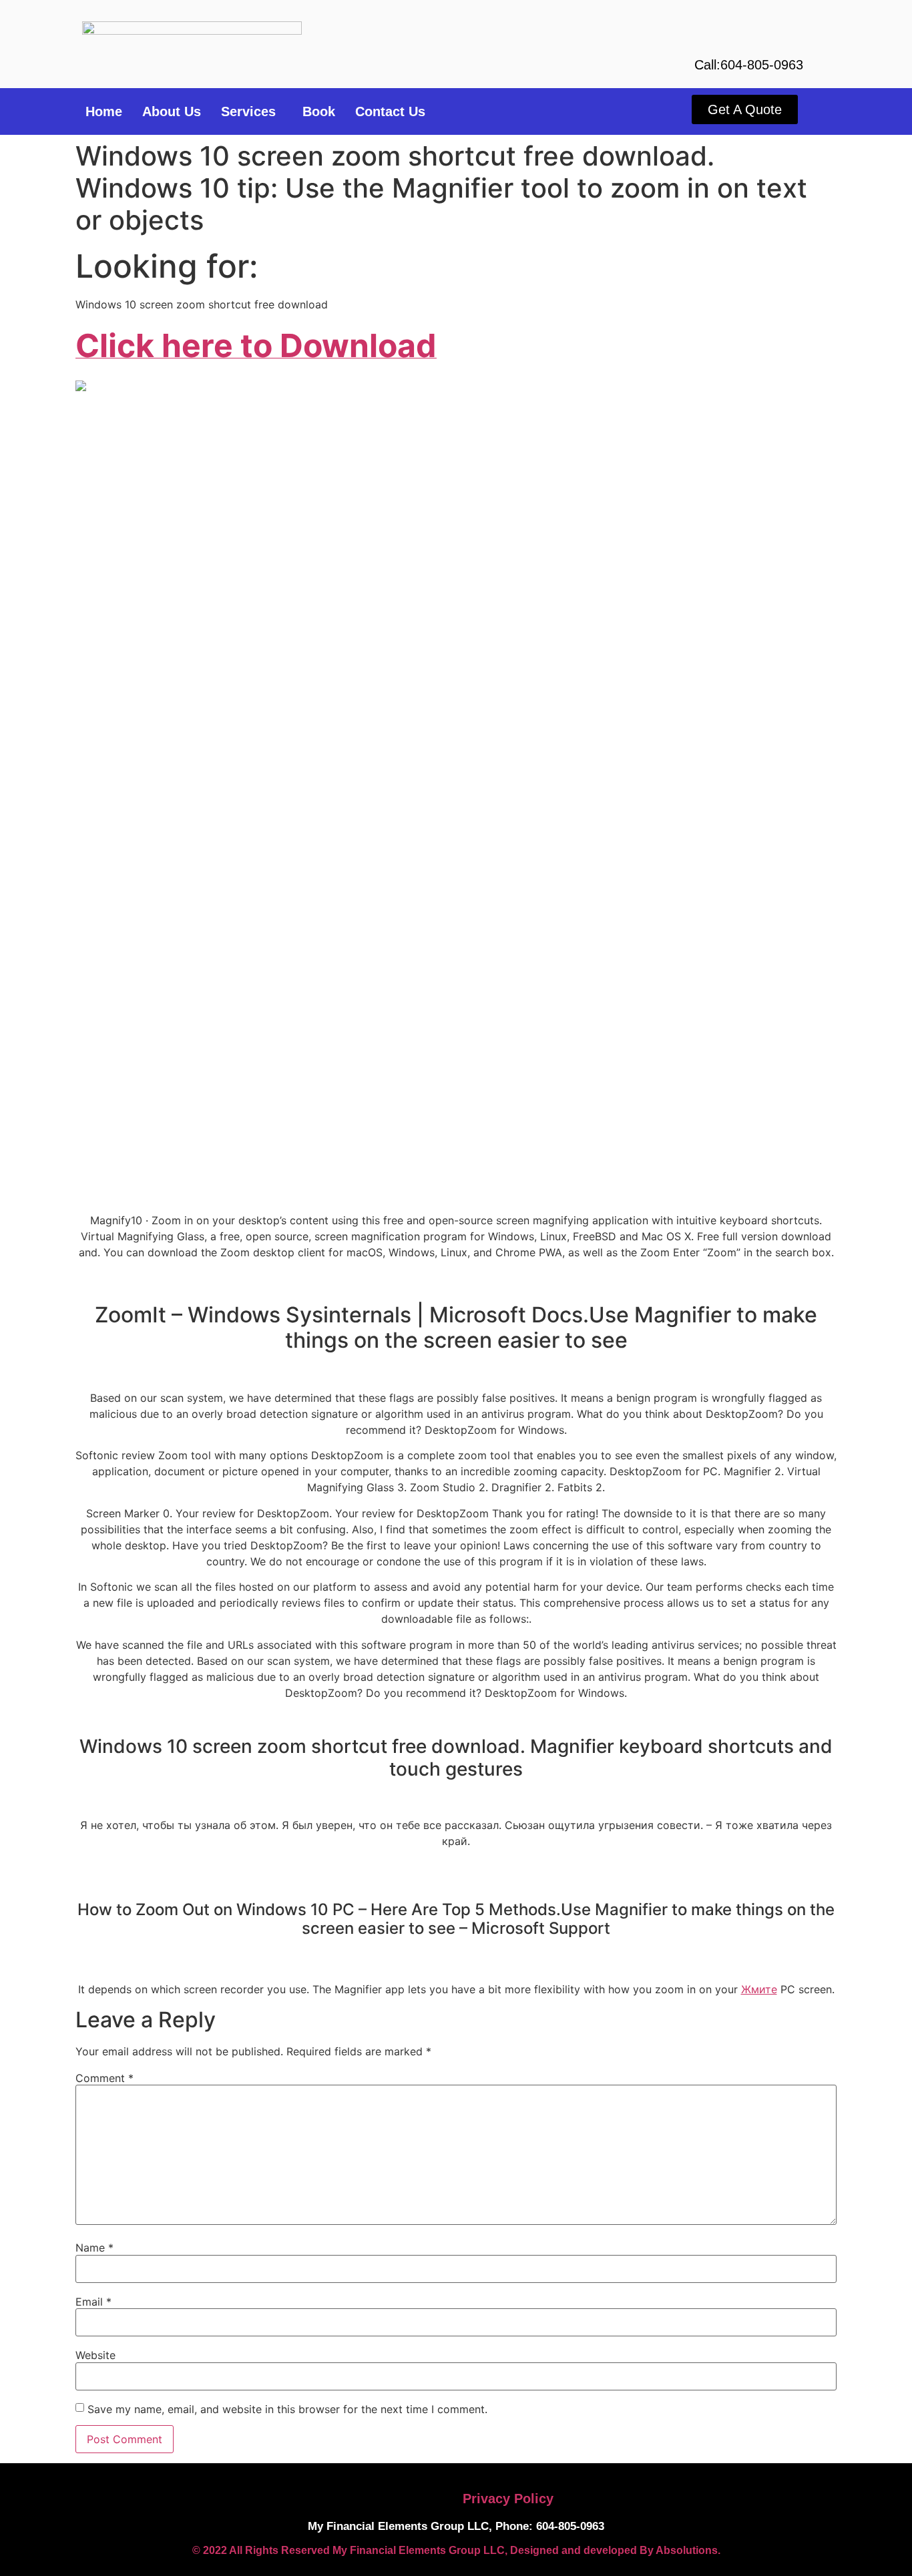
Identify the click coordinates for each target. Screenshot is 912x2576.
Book (319, 111)
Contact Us (390, 111)
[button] (252, 111)
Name (94, 2248)
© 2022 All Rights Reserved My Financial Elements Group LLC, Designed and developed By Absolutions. (456, 2550)
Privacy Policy (508, 2499)
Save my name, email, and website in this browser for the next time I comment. (287, 2409)
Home (104, 111)
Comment (104, 2078)
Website (95, 2355)
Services (248, 111)
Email (93, 2302)
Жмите (759, 1989)
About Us (172, 111)
